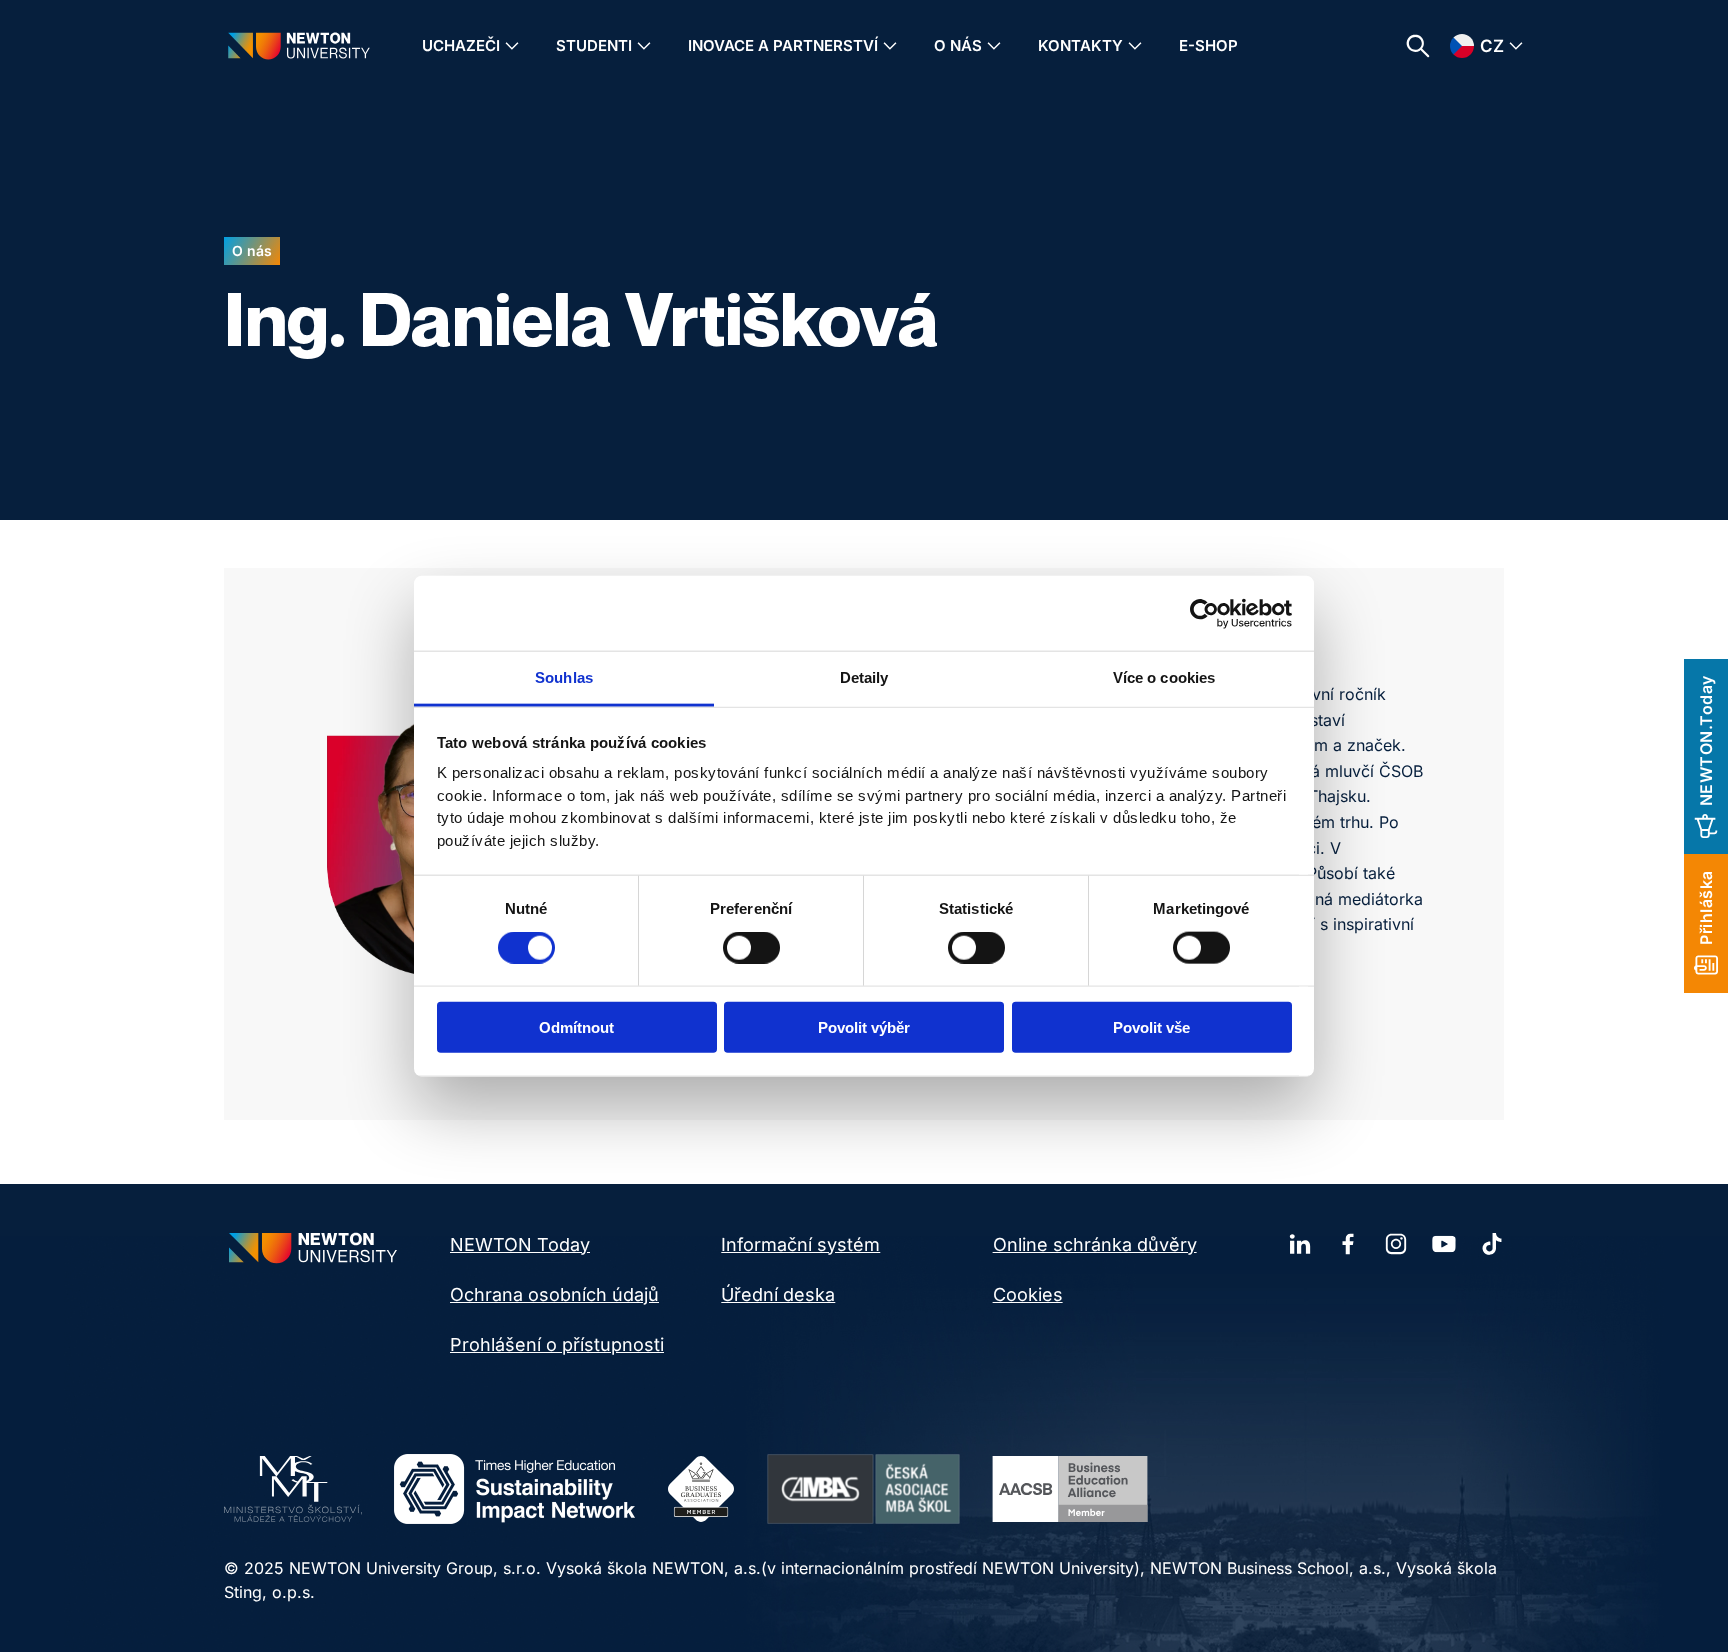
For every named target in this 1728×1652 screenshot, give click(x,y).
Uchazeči (461, 45)
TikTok (1492, 1244)
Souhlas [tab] (564, 677)
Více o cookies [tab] (1164, 677)
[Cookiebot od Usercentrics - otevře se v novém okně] (1204, 613)
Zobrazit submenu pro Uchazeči (512, 46)
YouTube (1444, 1244)
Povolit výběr (864, 1027)
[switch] (751, 947)
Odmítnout (576, 1027)
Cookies (1028, 1294)
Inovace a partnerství (783, 45)
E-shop (1208, 45)
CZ (1492, 46)
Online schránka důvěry (1095, 1244)
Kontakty (1080, 45)
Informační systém (800, 1244)
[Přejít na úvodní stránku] (299, 45)
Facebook (1348, 1244)
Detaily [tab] (864, 677)
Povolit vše (1151, 1027)
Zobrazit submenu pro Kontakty (1135, 46)
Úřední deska (778, 1294)
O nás (958, 45)
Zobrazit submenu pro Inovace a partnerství (890, 46)
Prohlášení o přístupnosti (557, 1344)
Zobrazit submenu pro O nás (994, 46)
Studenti (594, 45)
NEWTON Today (520, 1244)
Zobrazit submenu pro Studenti (644, 46)
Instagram (1396, 1244)
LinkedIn (1300, 1244)
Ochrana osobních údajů (554, 1294)
